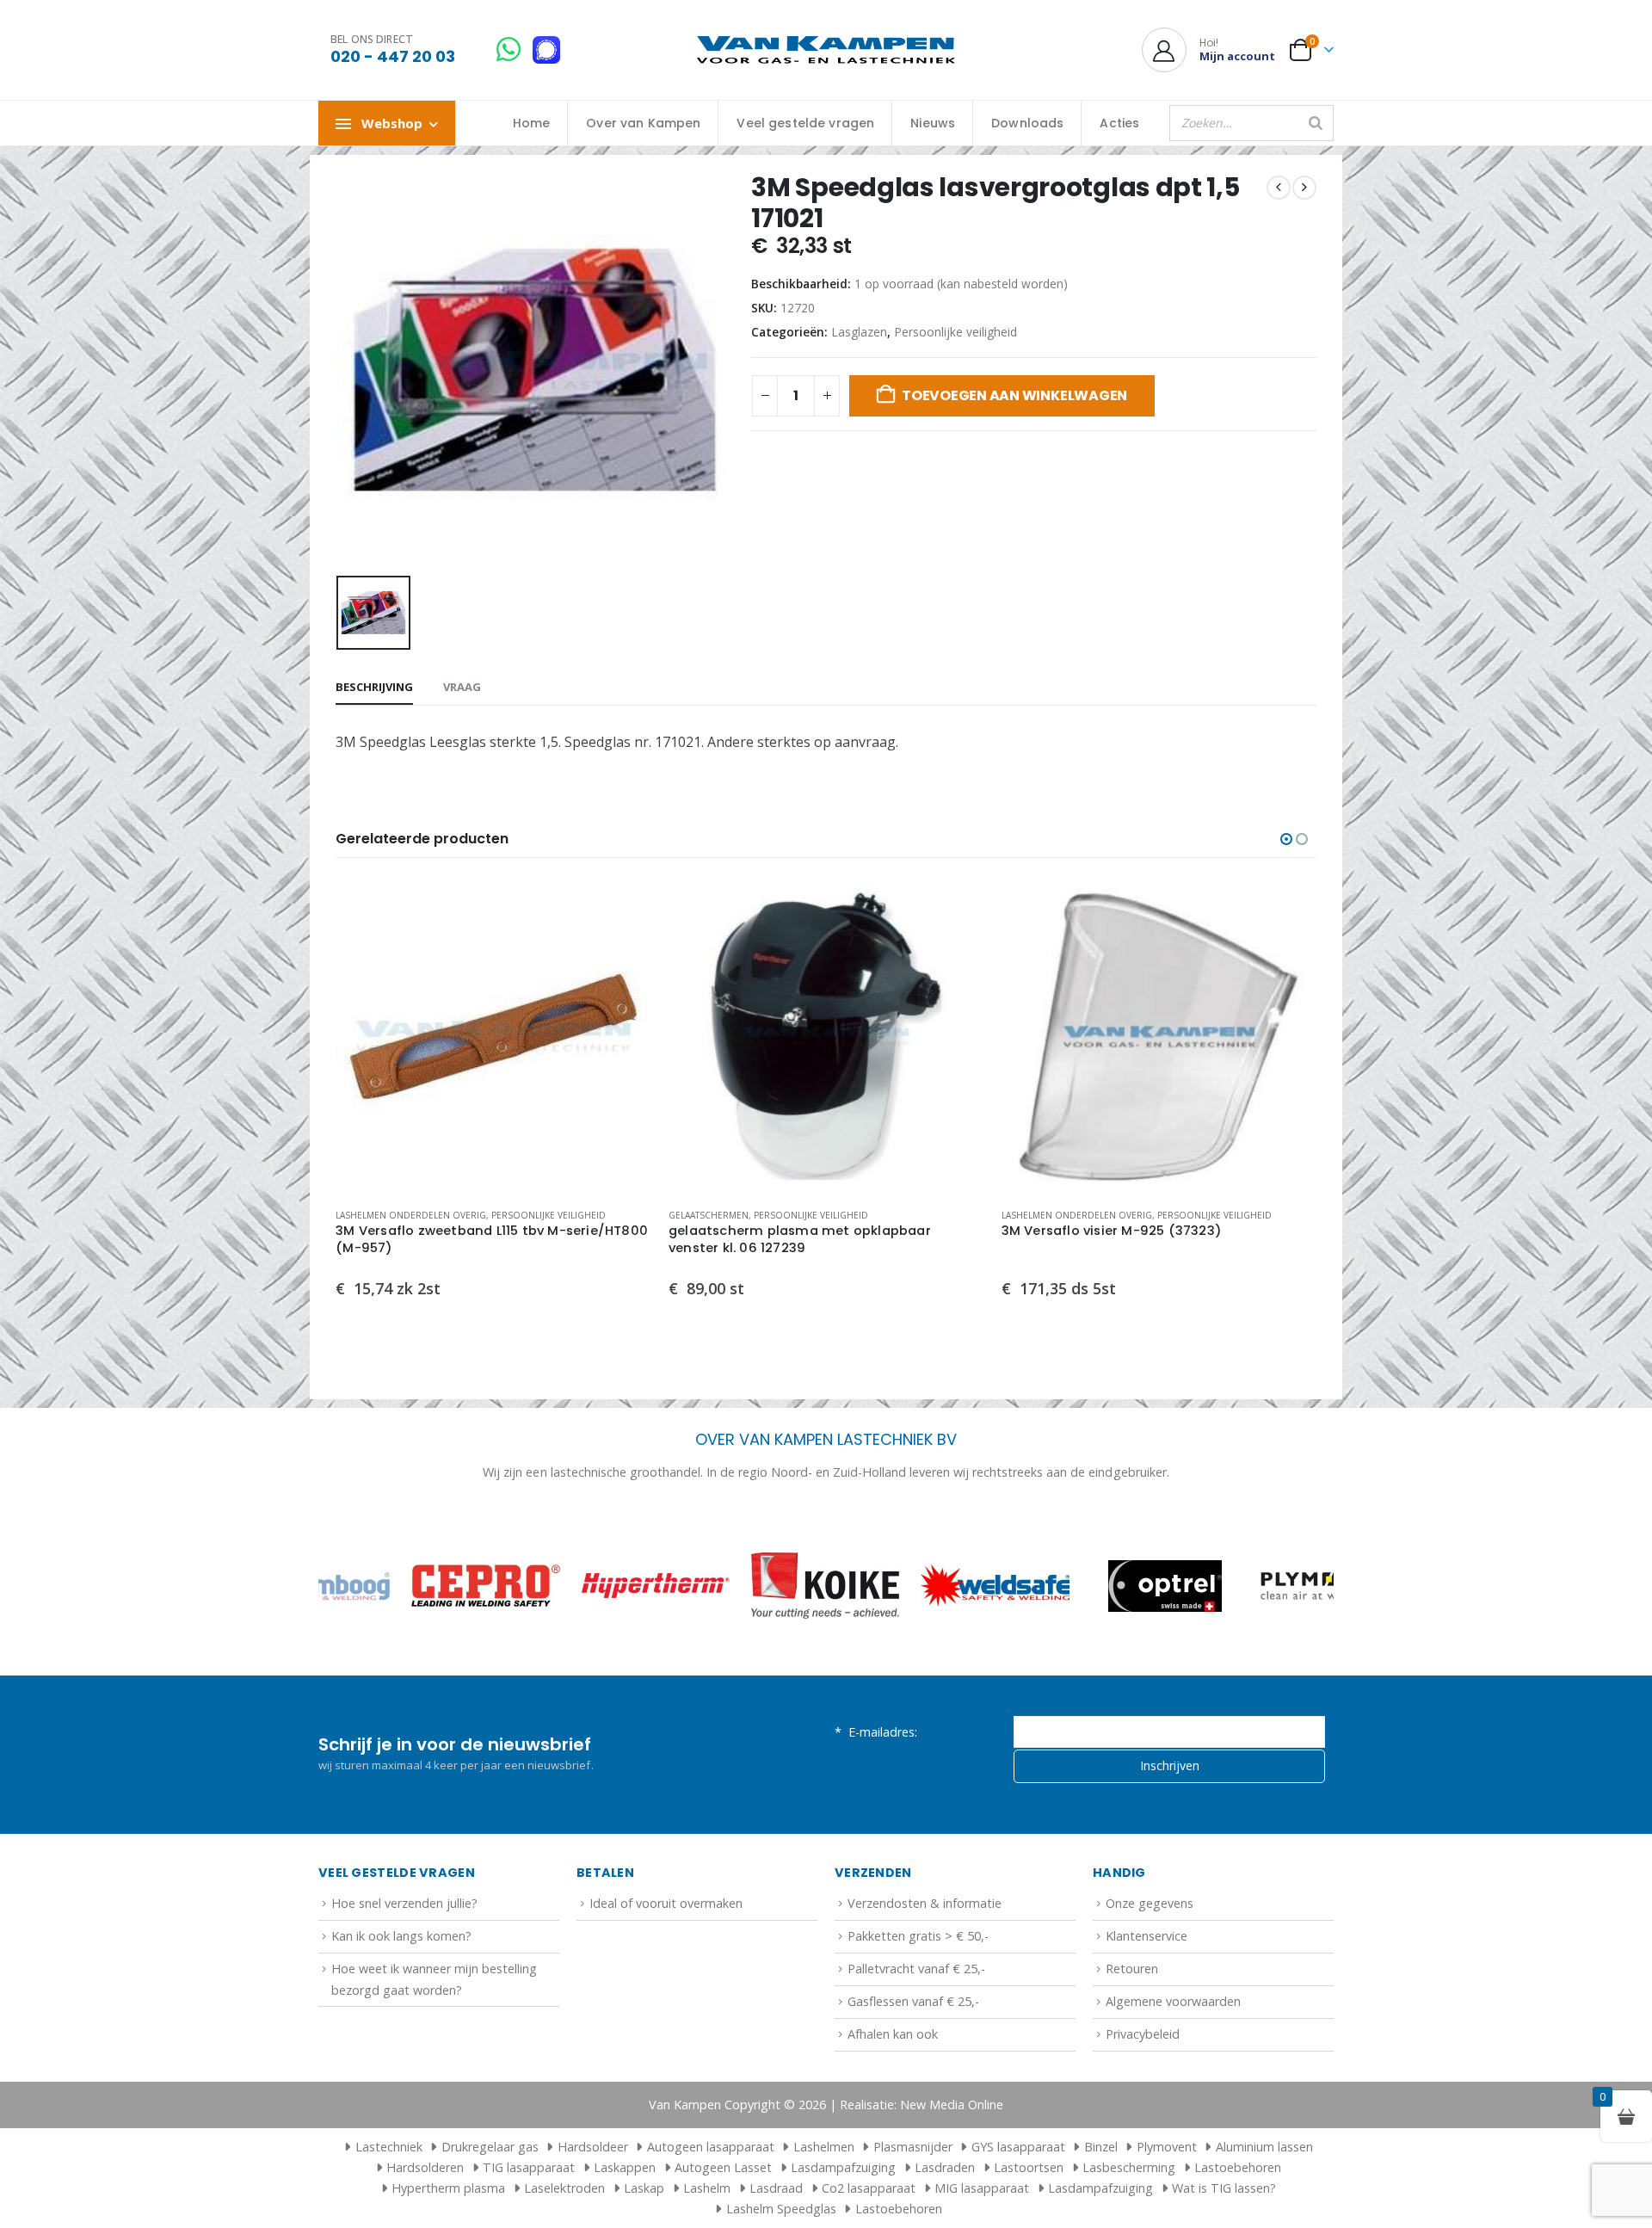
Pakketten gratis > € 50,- (918, 1936)
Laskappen (625, 2167)
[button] (1286, 839)
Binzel (1101, 2147)
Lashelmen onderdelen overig (411, 1215)
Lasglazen (859, 332)
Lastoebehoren (1238, 2167)
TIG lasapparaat (529, 2167)
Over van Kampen (643, 123)
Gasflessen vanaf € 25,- (913, 2001)
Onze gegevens (1150, 1903)
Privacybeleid (1143, 2034)
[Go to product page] (493, 1037)
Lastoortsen (1029, 2167)
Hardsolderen (425, 2167)
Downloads (1027, 123)
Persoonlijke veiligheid (955, 332)
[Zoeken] (1316, 123)
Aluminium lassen (1264, 2147)
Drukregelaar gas (490, 2147)
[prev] (1279, 188)
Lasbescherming (1129, 2167)
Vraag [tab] (462, 687)
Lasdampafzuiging (843, 2167)
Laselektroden (564, 2188)
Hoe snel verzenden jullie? (404, 1903)
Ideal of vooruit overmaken (666, 1903)
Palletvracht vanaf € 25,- (916, 1969)
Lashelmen (824, 2147)
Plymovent (1167, 2147)
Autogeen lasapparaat (711, 2147)
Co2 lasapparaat (869, 2188)
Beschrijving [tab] (374, 687)
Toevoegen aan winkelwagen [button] (623, 907)
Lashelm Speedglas (781, 2209)
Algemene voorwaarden (1173, 2001)
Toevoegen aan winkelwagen (1014, 395)
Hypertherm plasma (448, 2188)
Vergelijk (623, 946)
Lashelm (707, 2188)
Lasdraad (776, 2188)
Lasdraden (945, 2167)
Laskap (644, 2188)
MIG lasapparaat (982, 2188)
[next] (1304, 188)
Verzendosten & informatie (925, 1903)
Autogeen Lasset (723, 2167)
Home (532, 123)
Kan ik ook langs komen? (401, 1936)
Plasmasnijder (913, 2147)
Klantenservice (1147, 1936)
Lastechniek (389, 2147)
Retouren (1132, 1969)
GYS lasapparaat (1018, 2147)
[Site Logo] (826, 50)
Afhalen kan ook (893, 2034)
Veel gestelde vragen (805, 123)
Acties (1119, 123)
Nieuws (933, 123)
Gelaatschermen (709, 1215)
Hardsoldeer (593, 2147)
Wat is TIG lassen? (1224, 2188)
